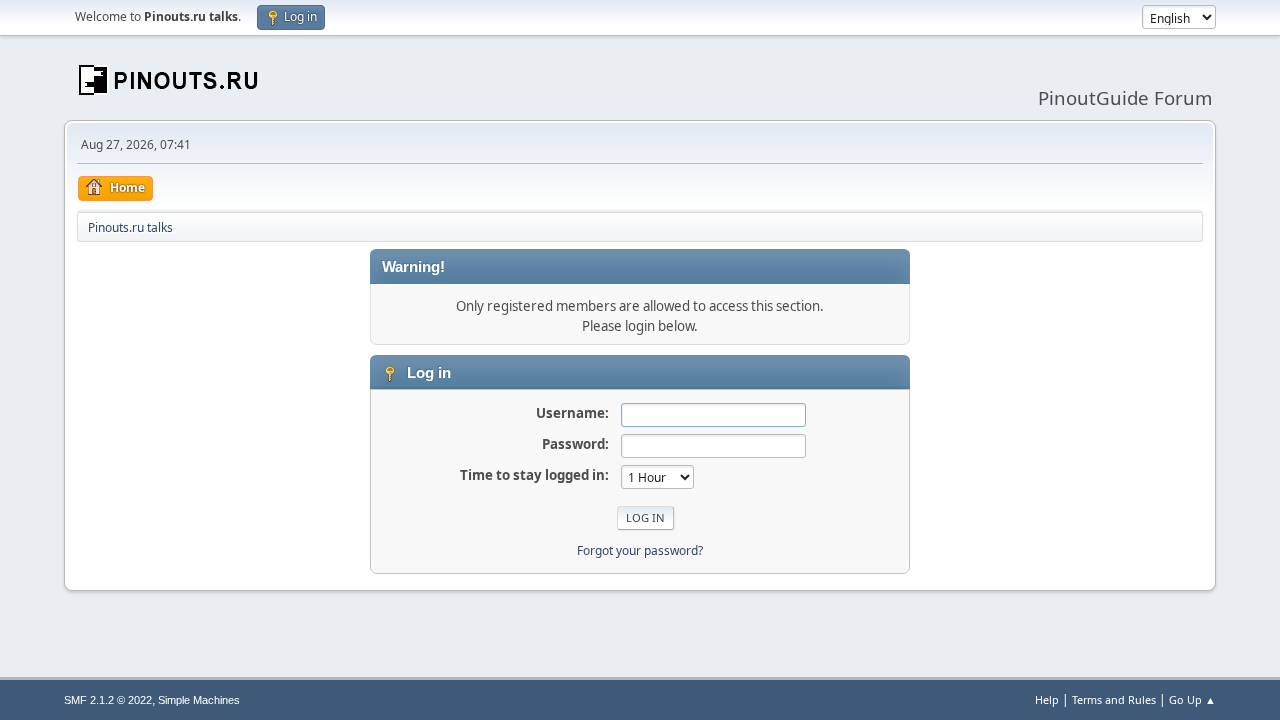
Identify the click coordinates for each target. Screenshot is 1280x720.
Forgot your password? (640, 550)
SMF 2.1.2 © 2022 (108, 700)
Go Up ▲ (1192, 699)
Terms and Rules (1114, 699)
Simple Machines (199, 700)
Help (1047, 699)
